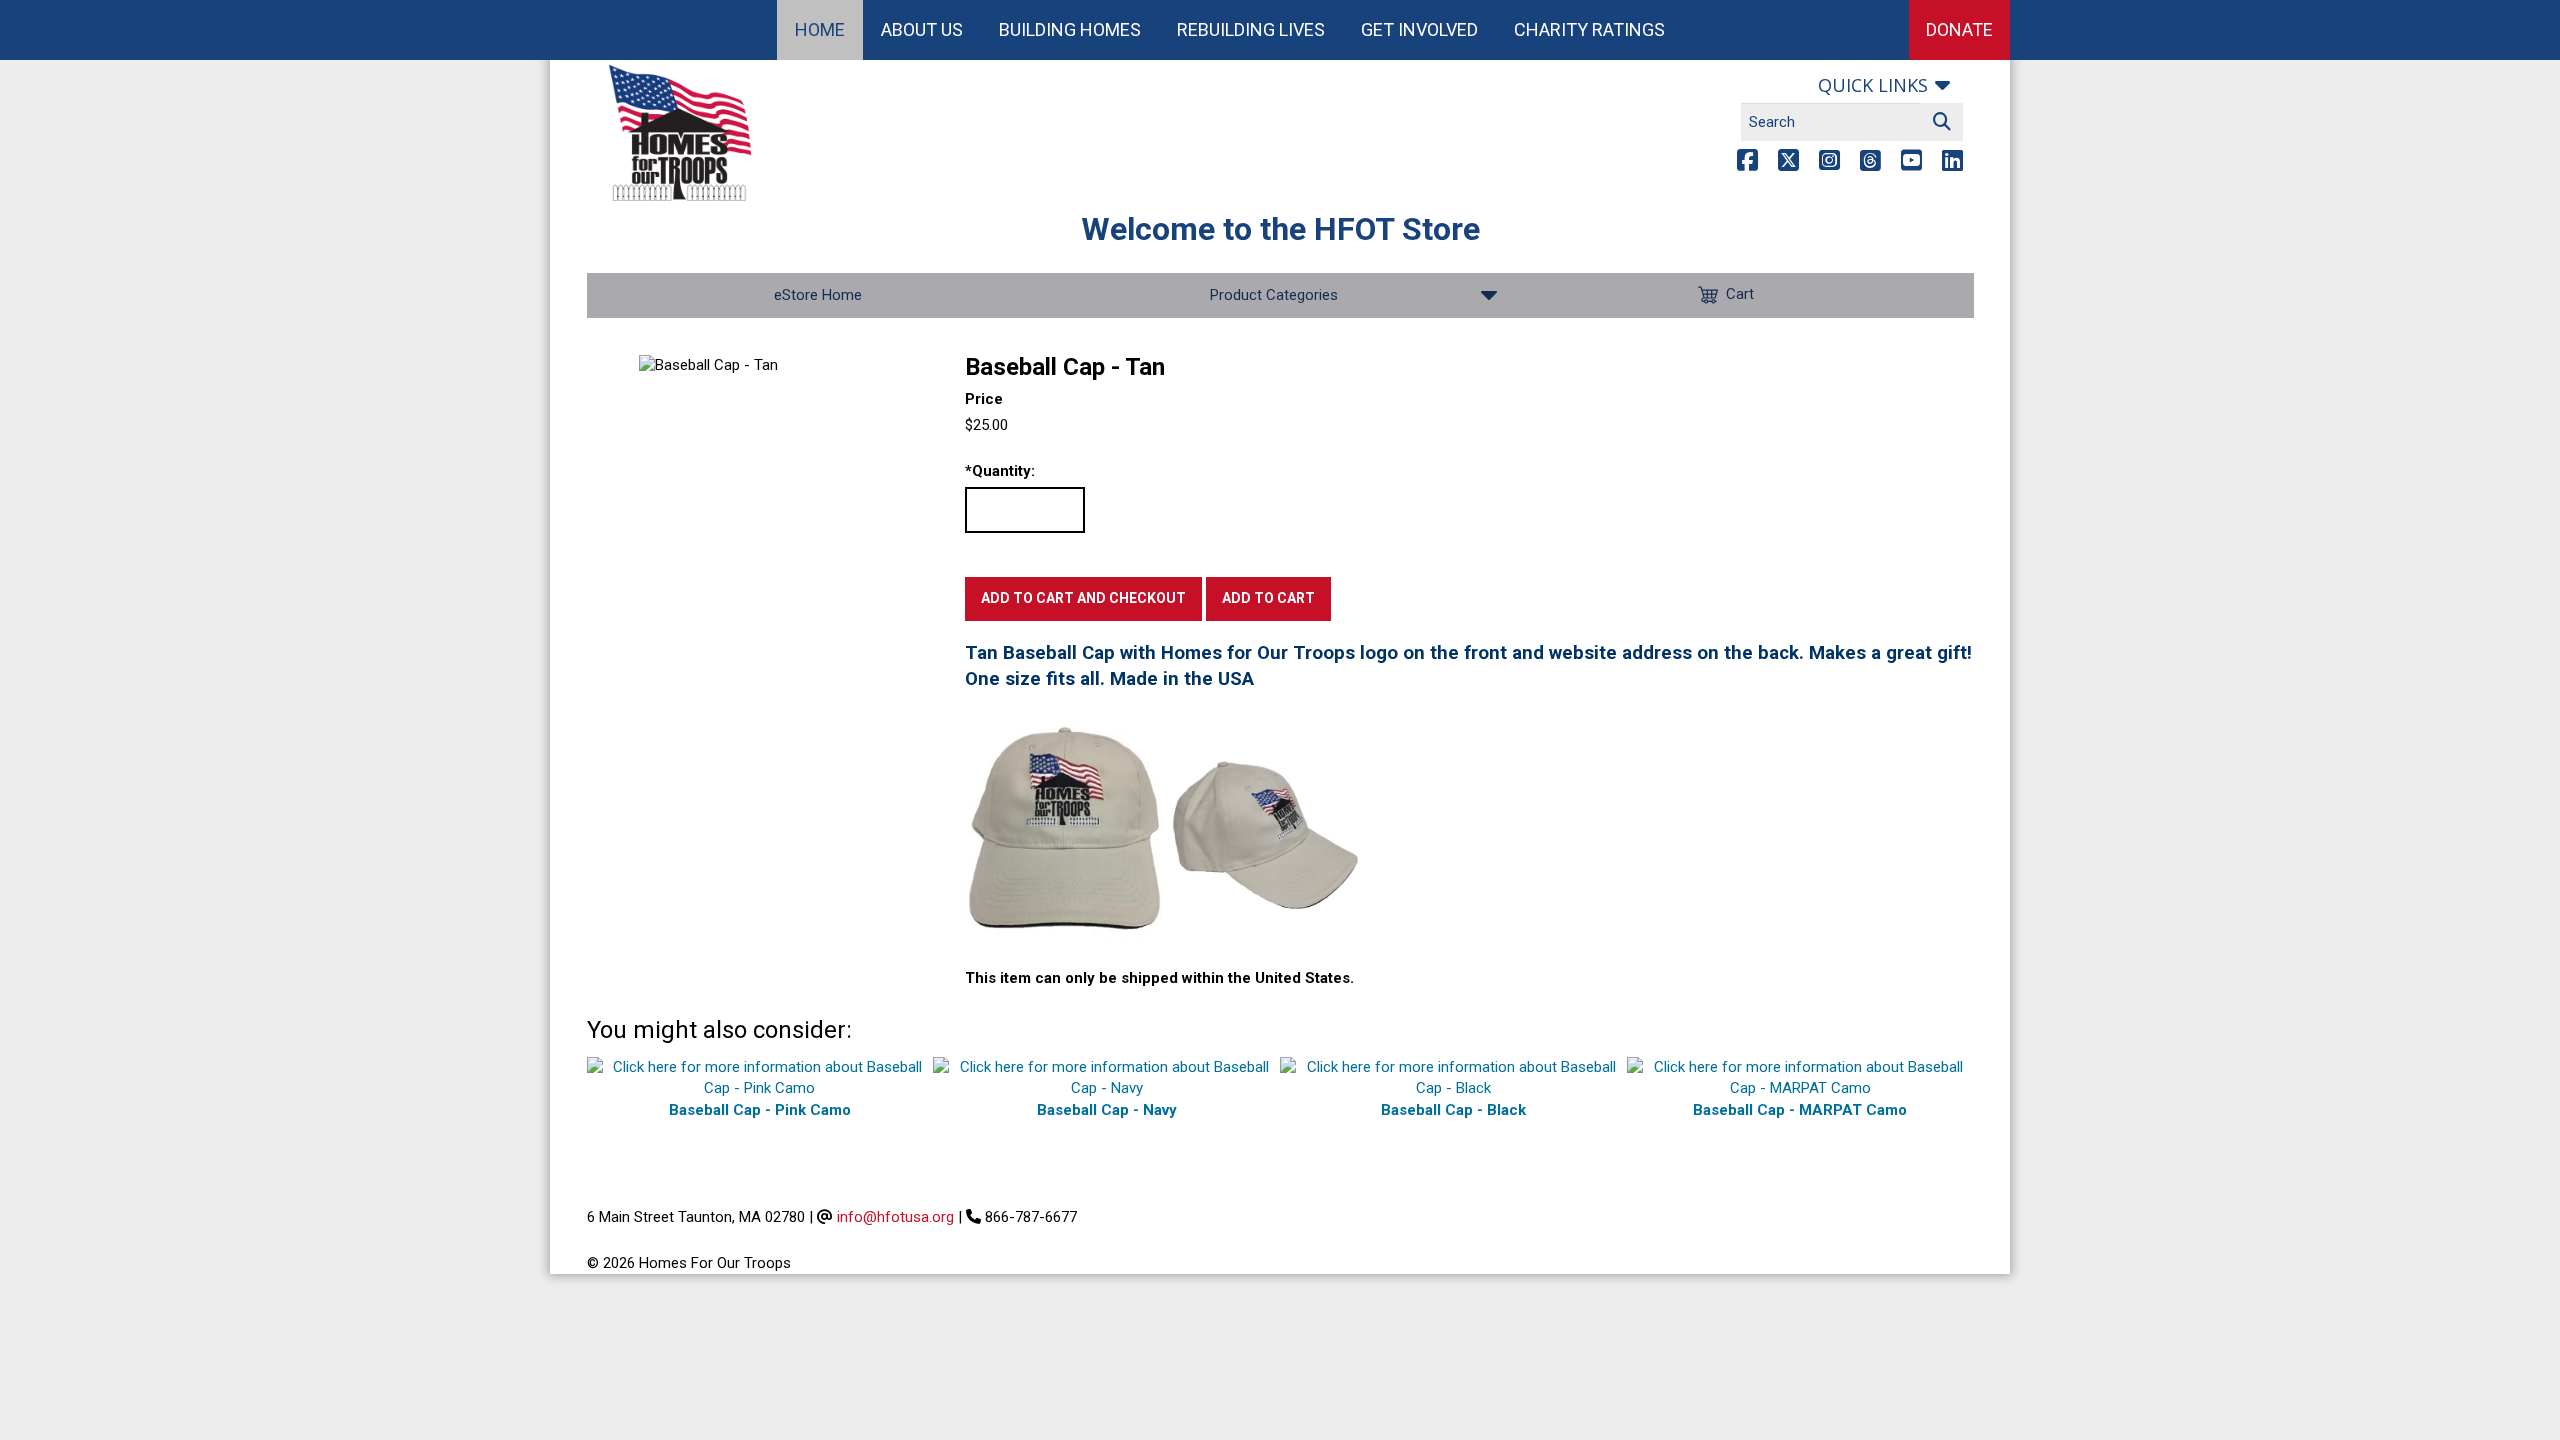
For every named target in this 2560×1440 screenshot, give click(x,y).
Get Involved (1419, 29)
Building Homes (1070, 29)
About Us (922, 29)
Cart (1740, 294)
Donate (1959, 29)
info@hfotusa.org (895, 1217)
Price (984, 399)
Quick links (1873, 85)
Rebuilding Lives (1251, 29)
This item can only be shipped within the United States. (1159, 978)
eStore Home (818, 295)
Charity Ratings (1589, 29)
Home (820, 29)
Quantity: (1000, 471)
